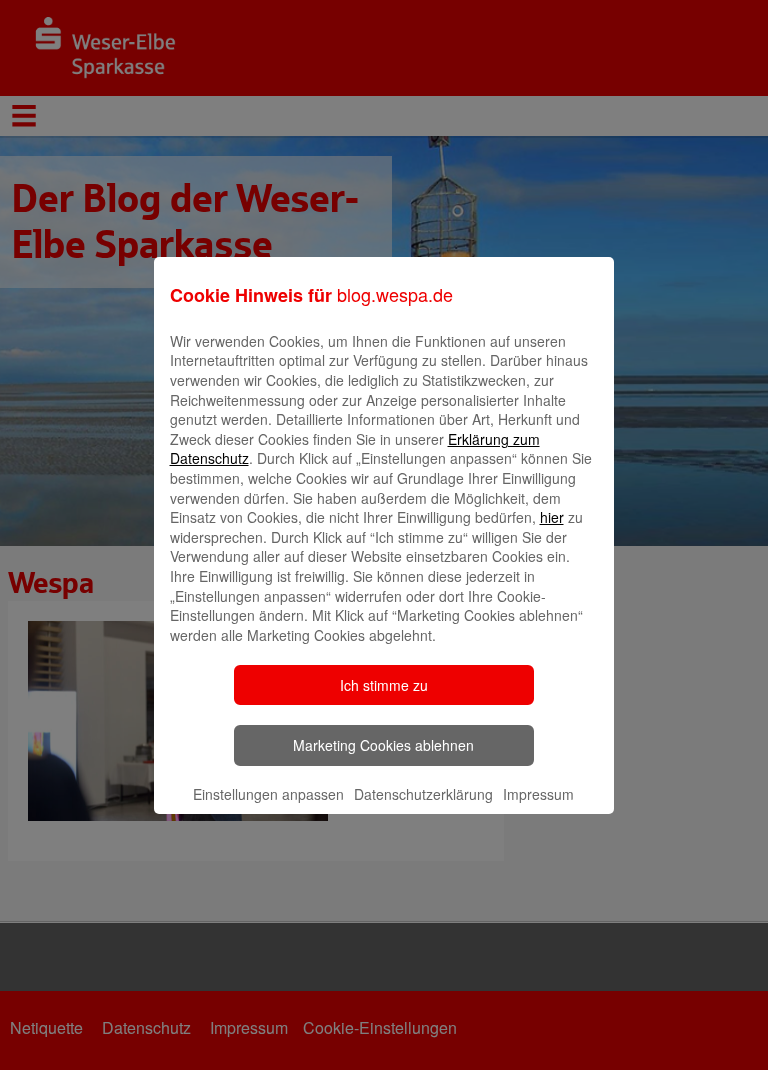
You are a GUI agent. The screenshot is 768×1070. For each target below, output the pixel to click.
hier (552, 517)
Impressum (538, 794)
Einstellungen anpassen (268, 794)
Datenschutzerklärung (423, 794)
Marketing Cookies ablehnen (383, 745)
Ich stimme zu (384, 685)
